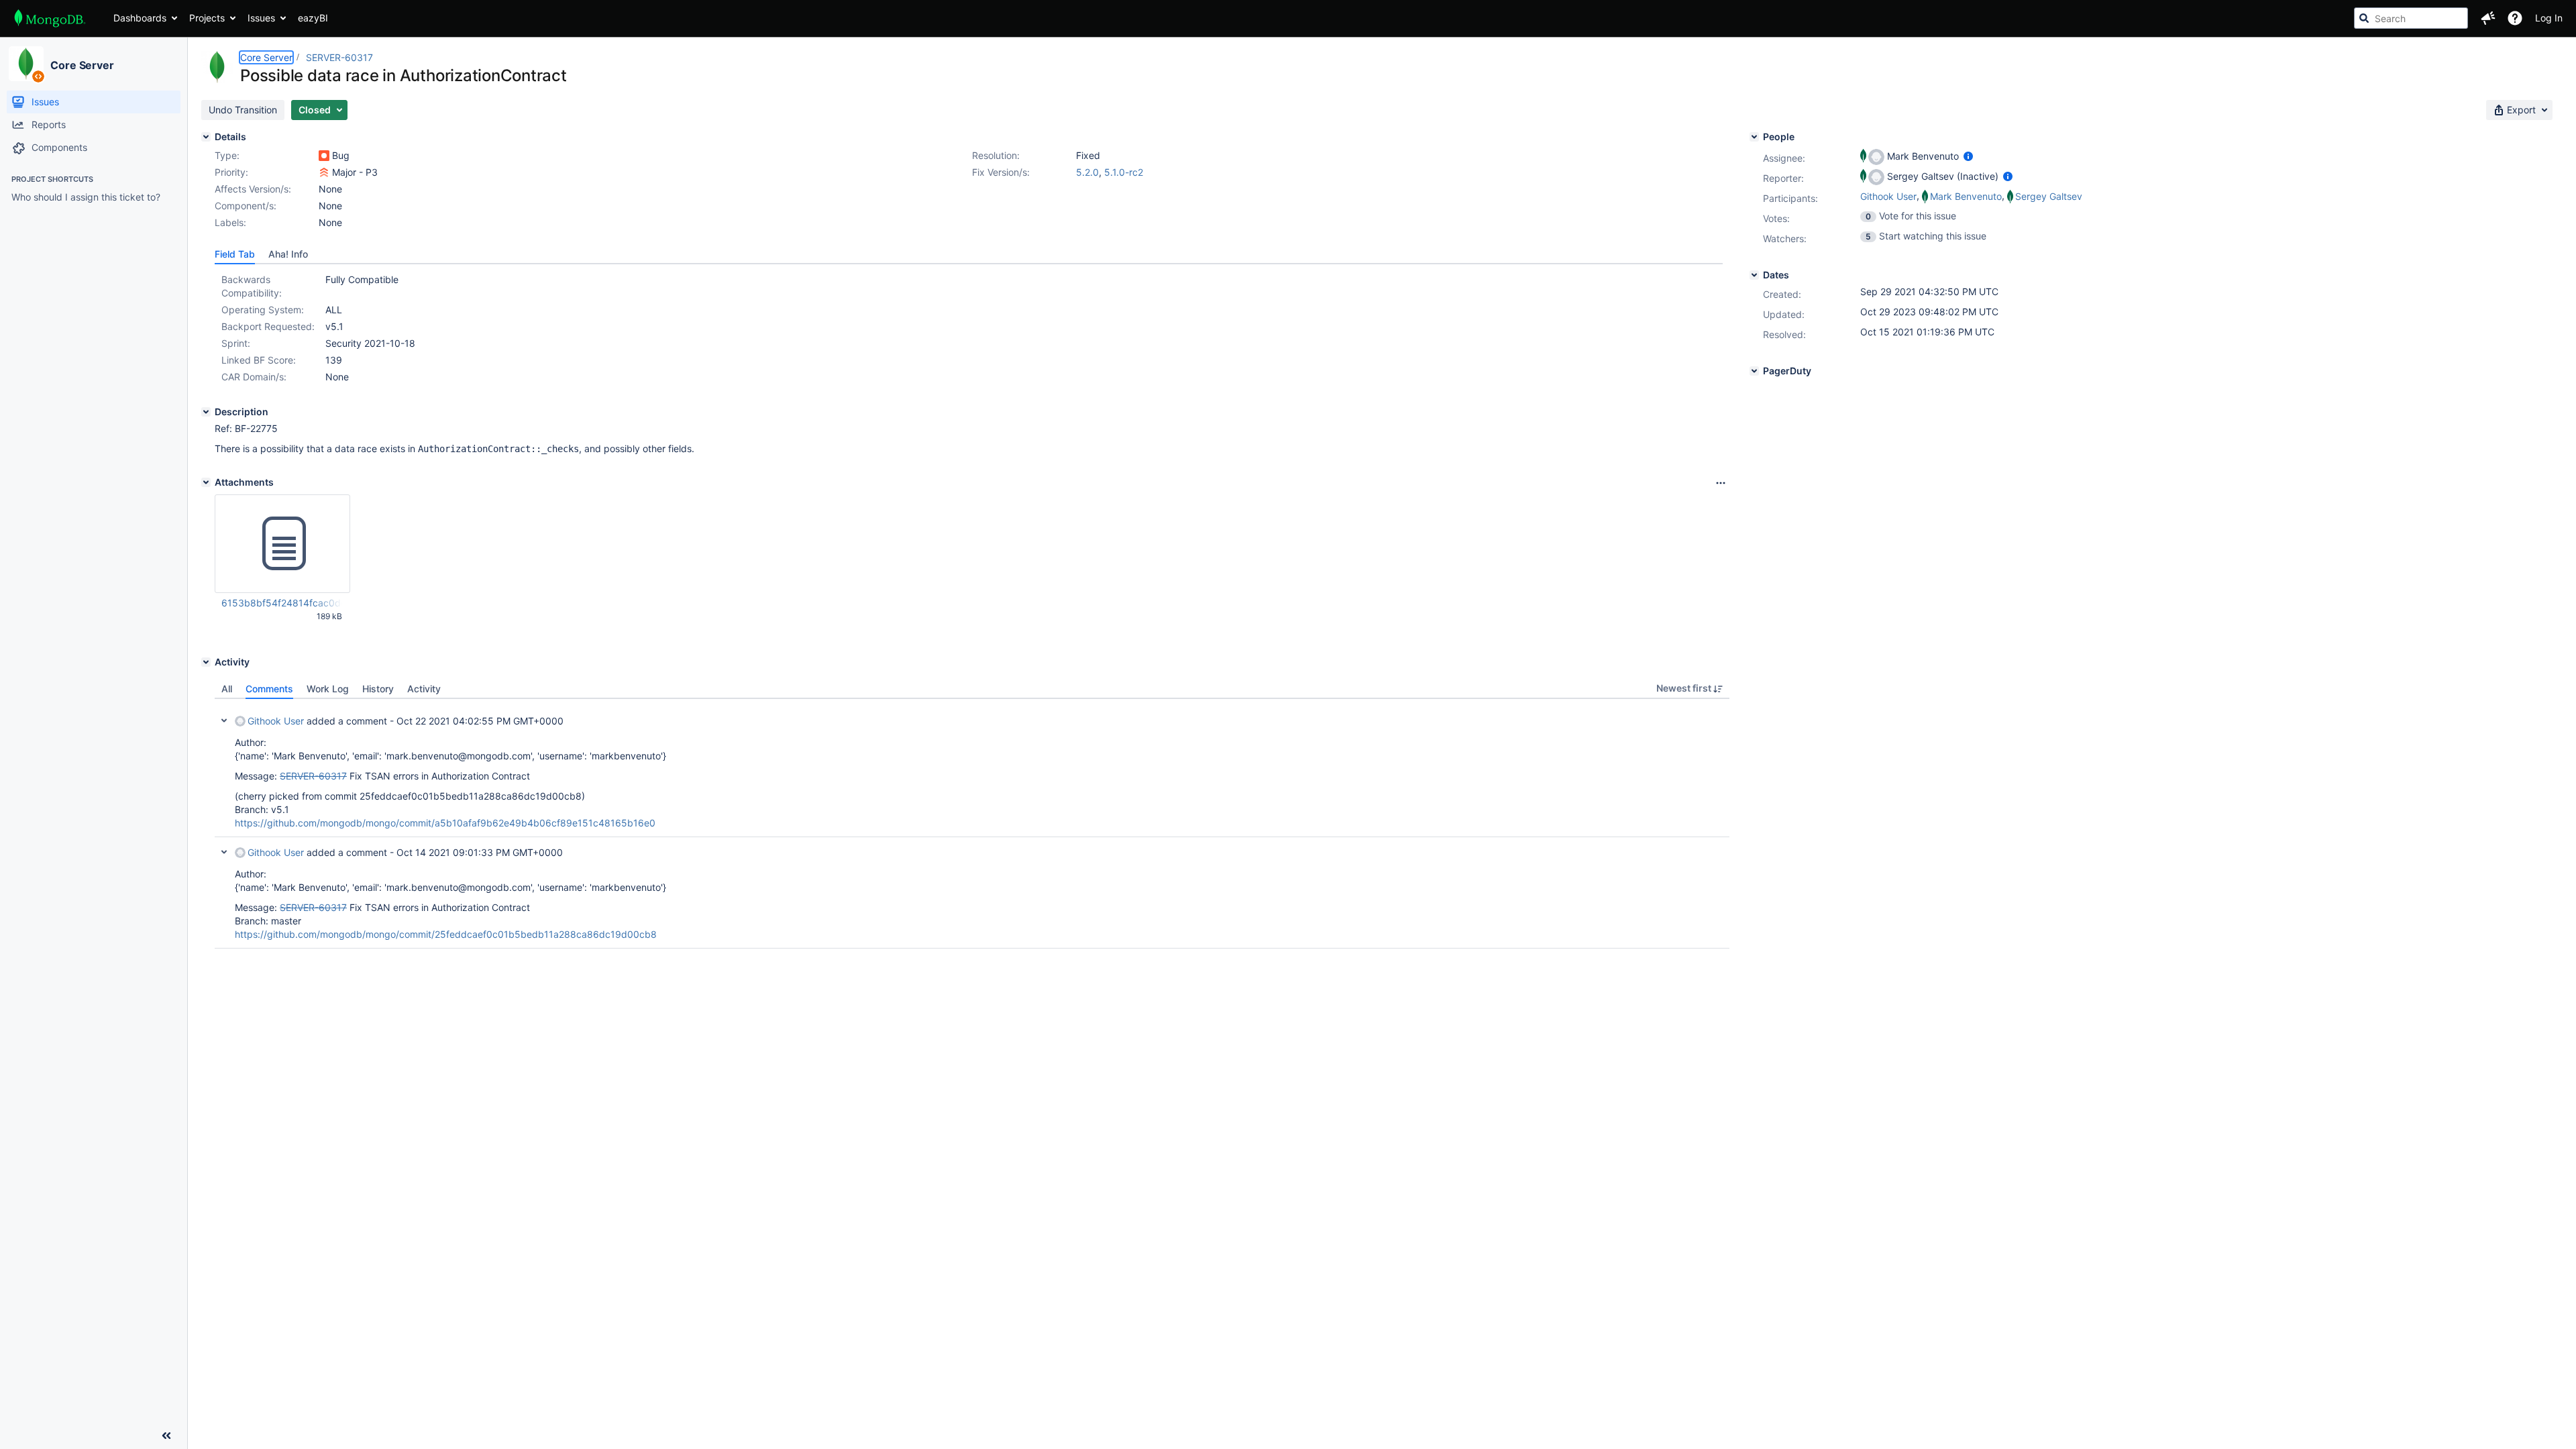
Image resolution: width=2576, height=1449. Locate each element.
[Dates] (1754, 275)
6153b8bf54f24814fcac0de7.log (282, 603)
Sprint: (236, 343)
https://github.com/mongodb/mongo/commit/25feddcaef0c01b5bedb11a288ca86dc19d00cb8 (446, 934)
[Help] (2515, 18)
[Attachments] (206, 482)
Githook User (276, 721)
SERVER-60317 (339, 57)
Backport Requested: (268, 326)
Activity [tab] (424, 689)
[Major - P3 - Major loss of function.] (324, 172)
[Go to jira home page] (50, 18)
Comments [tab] (269, 689)
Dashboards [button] (140, 18)
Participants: (1790, 198)
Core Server (82, 65)
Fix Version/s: (1001, 172)
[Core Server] (26, 64)
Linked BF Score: (259, 360)
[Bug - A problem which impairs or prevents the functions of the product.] (324, 156)
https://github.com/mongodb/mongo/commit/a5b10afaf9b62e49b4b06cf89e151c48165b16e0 (445, 823)
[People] (1754, 137)
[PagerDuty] (1754, 371)
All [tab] (227, 689)
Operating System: (263, 310)
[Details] (206, 137)
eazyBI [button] (313, 18)
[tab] (235, 254)
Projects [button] (207, 18)
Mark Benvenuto (1966, 196)
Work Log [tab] (328, 689)
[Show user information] (1968, 156)
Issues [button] (261, 18)
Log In (2549, 18)
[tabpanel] (972, 824)
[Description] (206, 412)
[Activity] (206, 662)
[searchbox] (2411, 18)
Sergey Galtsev (2049, 196)
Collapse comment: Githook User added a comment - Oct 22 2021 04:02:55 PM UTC (224, 720)
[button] (2488, 18)
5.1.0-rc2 (1124, 172)
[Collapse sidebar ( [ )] (166, 1436)
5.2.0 (1087, 172)
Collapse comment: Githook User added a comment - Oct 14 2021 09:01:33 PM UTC (224, 852)
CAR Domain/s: (254, 377)
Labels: (230, 222)
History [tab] (378, 689)
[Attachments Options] (1721, 483)
